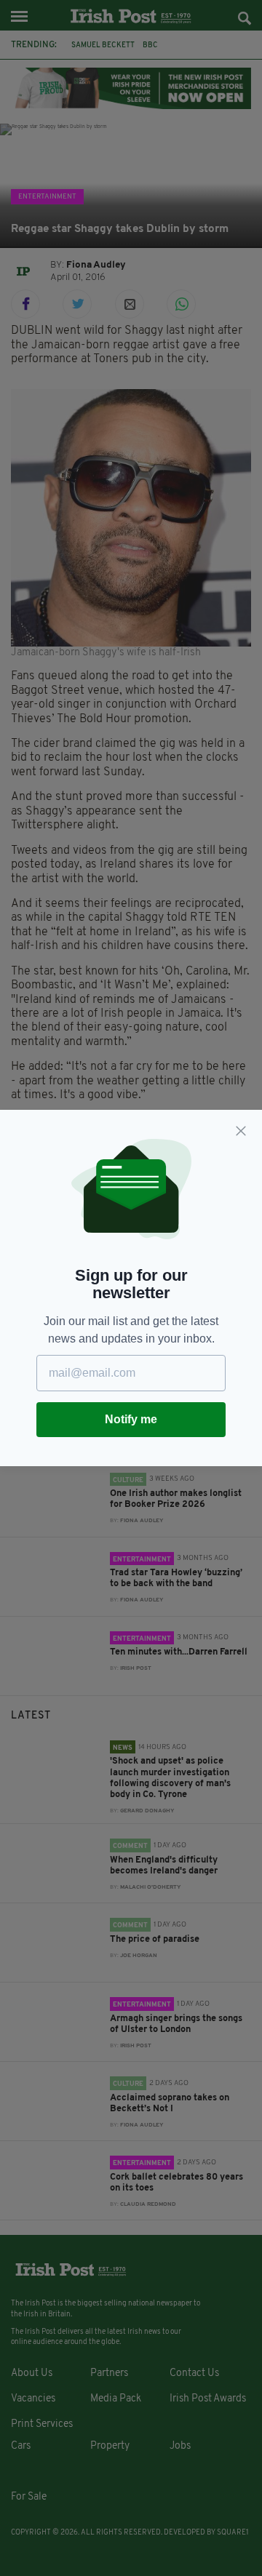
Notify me (131, 1419)
